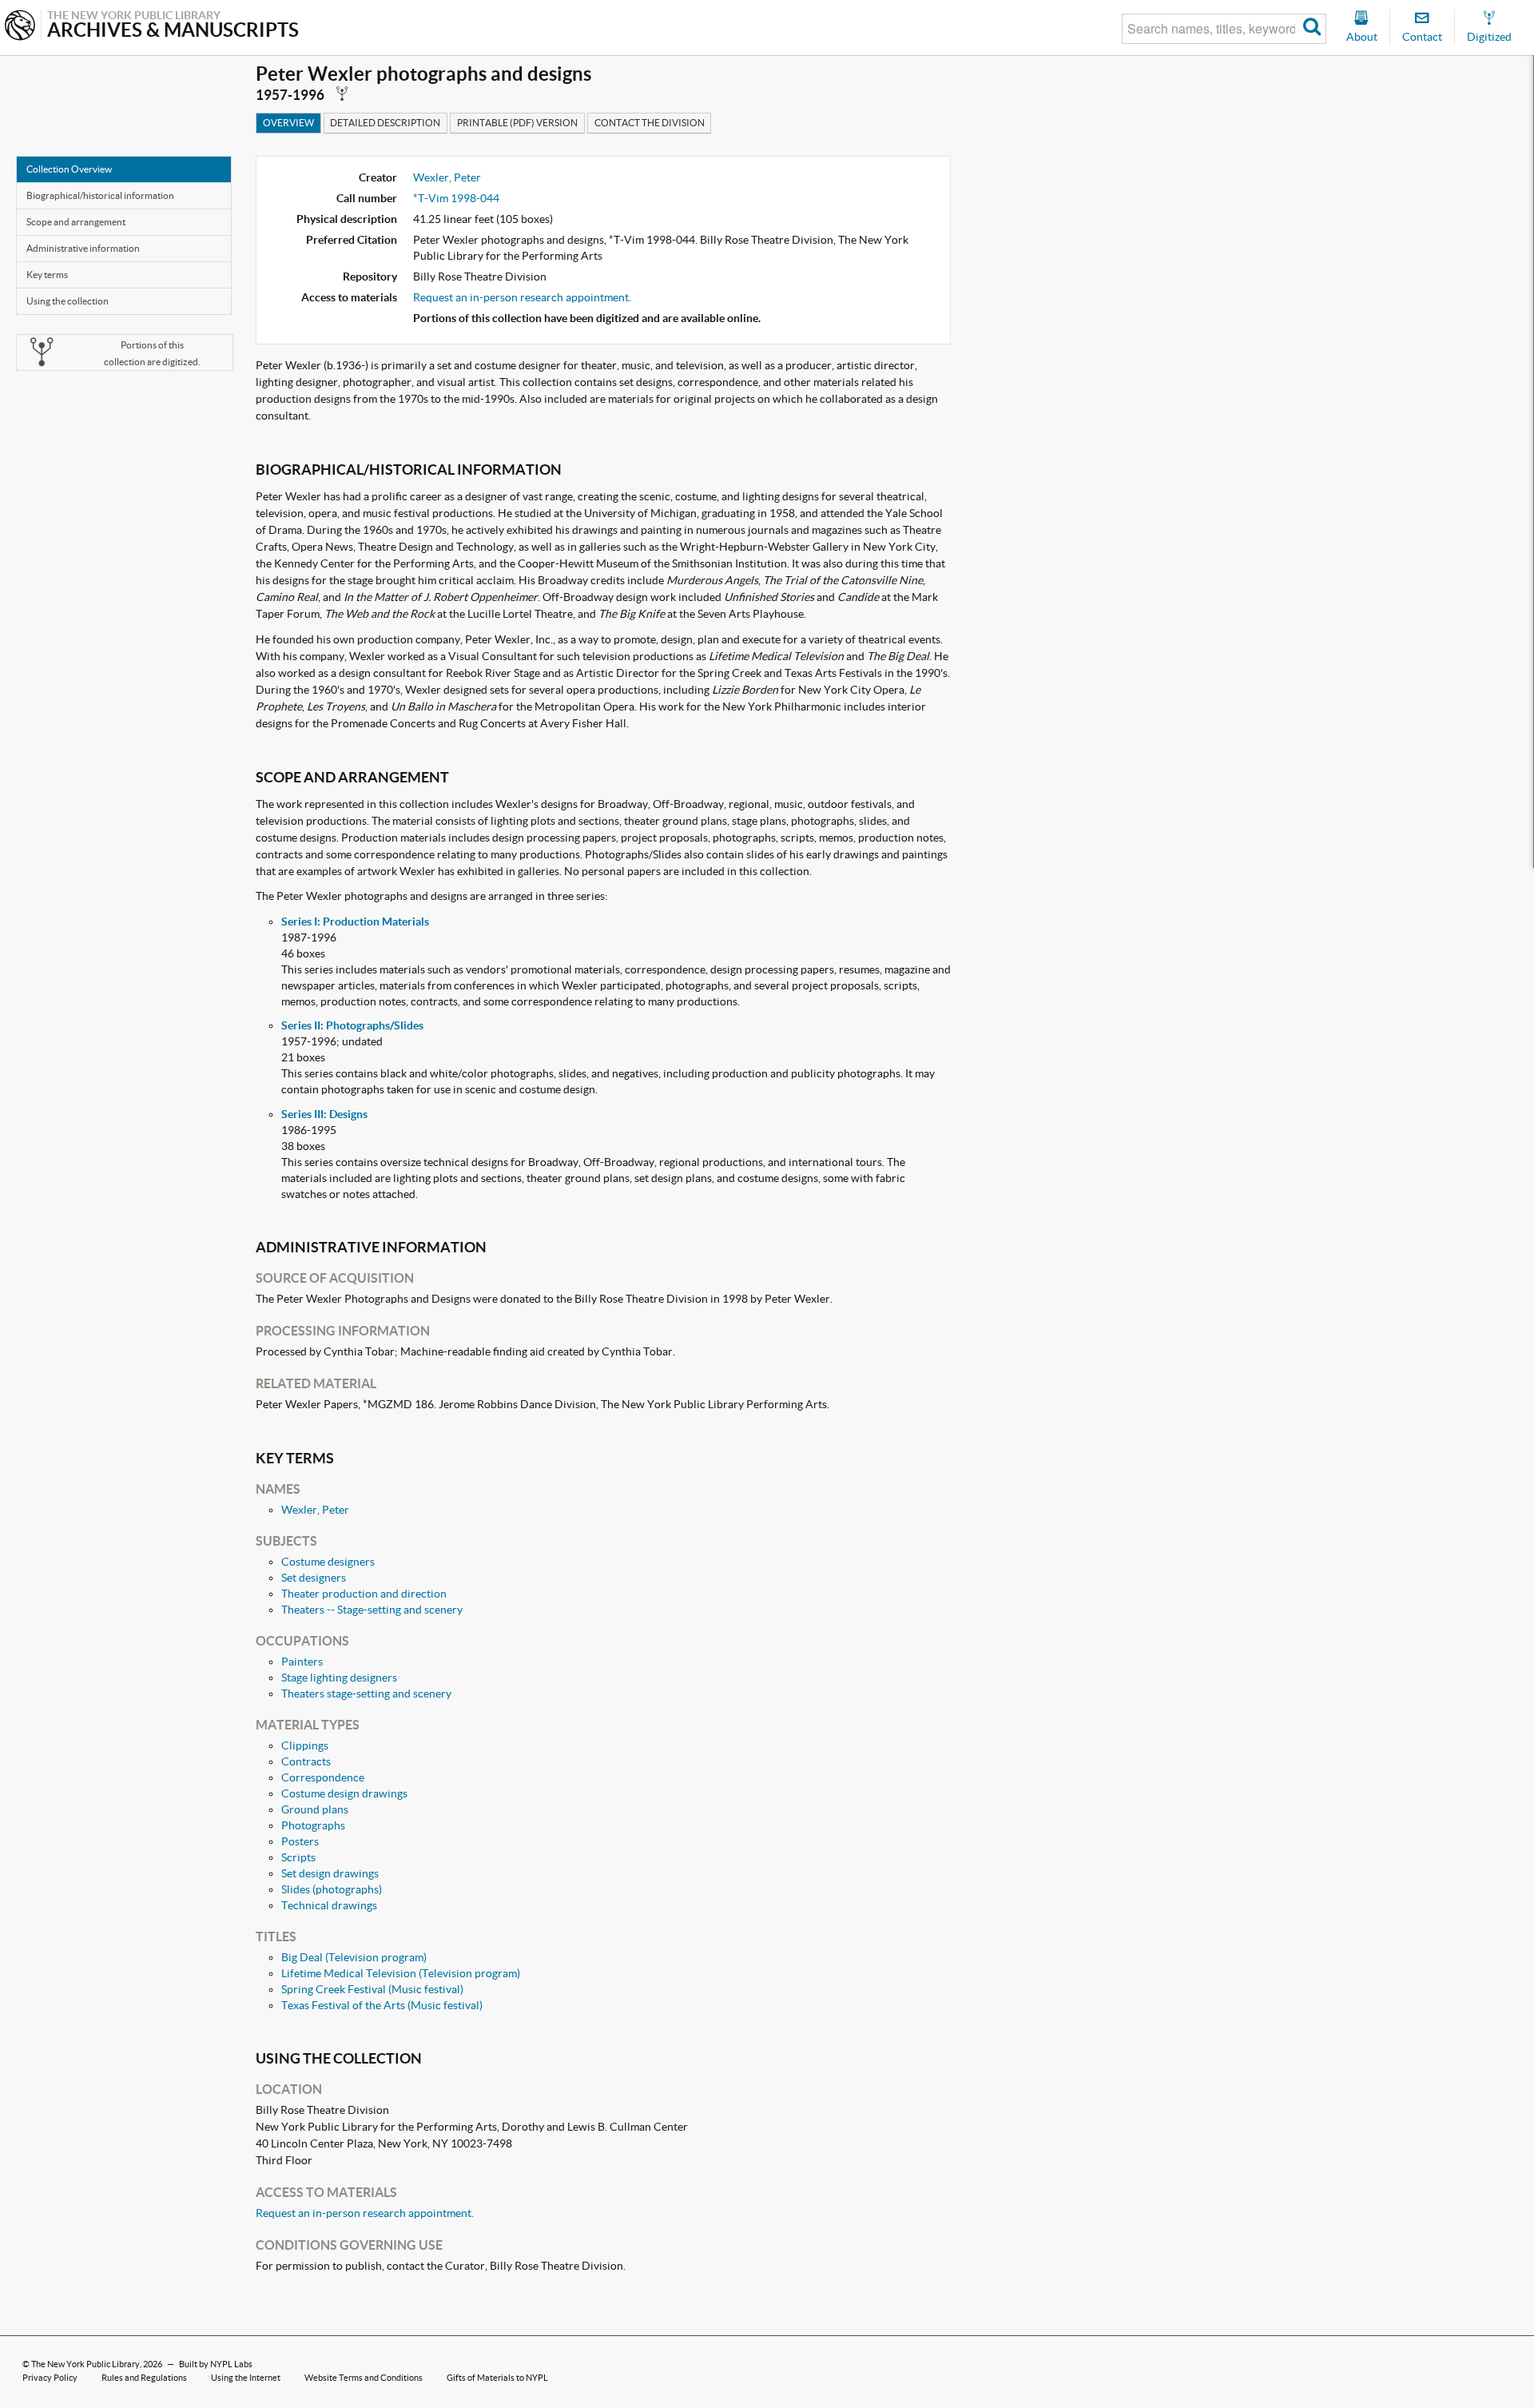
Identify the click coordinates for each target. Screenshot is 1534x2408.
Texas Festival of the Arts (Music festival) (382, 2005)
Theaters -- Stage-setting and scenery (372, 1610)
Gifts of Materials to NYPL (497, 2378)
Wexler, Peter (447, 177)
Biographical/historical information (100, 195)
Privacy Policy (50, 2378)
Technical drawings (329, 1905)
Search (1312, 29)
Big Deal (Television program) (354, 1957)
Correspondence (323, 1777)
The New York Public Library (85, 2364)
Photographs (313, 1825)
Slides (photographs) (332, 1889)
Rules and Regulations (144, 2378)
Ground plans (315, 1809)
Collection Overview (69, 169)
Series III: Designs (324, 1114)
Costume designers (328, 1562)
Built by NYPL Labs (216, 2364)
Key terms (47, 275)
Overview (288, 123)
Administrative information (83, 248)
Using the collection (68, 301)
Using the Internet (246, 2378)
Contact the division (650, 123)
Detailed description (385, 123)
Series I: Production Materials (355, 921)
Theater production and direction (364, 1594)
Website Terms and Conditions (364, 2378)
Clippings (305, 1745)
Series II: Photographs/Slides (352, 1025)
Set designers (314, 1578)
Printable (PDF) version (517, 123)
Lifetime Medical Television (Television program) (401, 1973)
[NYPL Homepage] (20, 27)
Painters (302, 1662)
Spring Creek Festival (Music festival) (372, 1989)
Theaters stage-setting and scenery (366, 1694)
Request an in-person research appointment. (522, 297)
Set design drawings (330, 1873)
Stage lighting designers (339, 1678)
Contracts (306, 1761)
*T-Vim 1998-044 (456, 198)
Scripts (298, 1857)
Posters (300, 1841)
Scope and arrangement (76, 222)
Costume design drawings (344, 1793)
